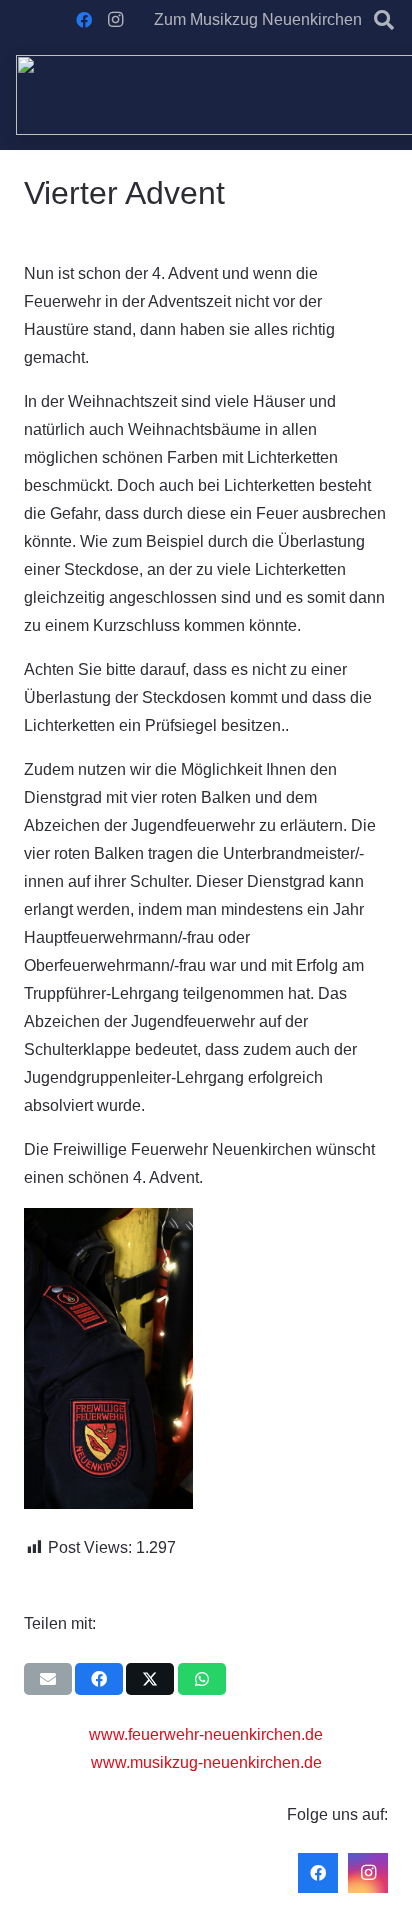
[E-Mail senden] (48, 1679)
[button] (384, 20)
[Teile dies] (99, 1679)
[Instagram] (116, 20)
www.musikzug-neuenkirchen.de (206, 1762)
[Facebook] (84, 20)
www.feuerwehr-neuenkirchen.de (206, 1734)
